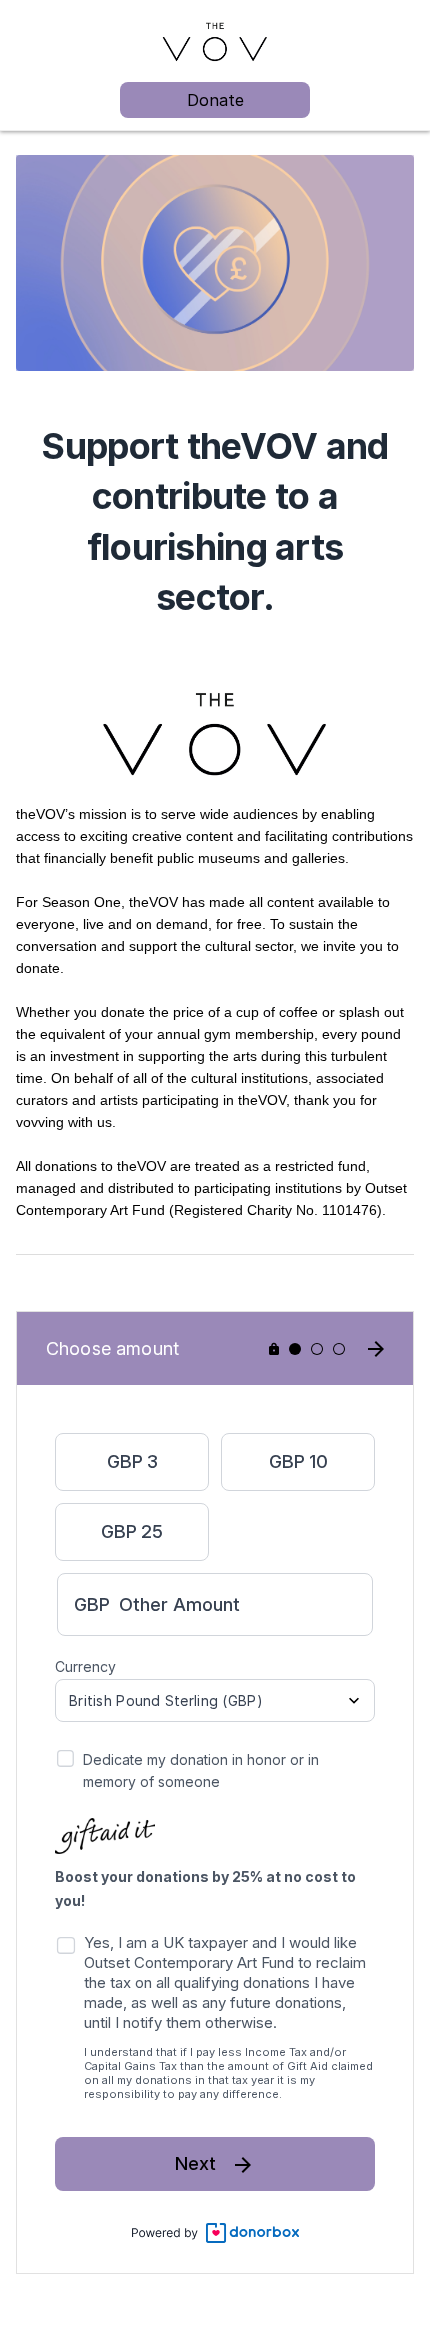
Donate (215, 100)
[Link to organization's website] (215, 40)
